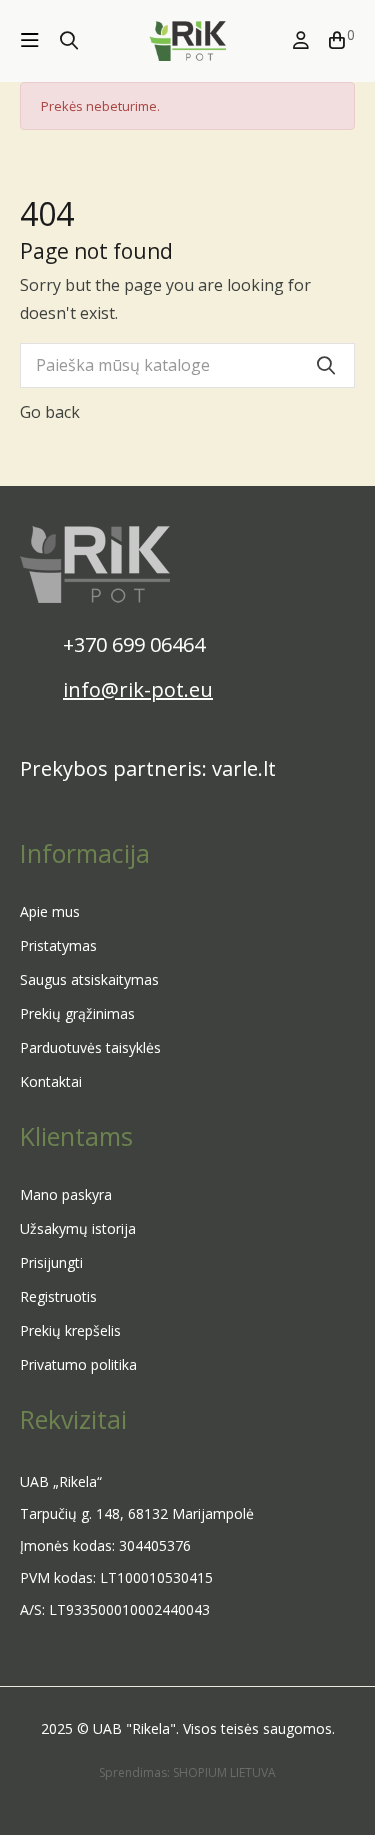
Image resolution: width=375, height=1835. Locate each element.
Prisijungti (51, 1262)
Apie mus (50, 911)
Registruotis (58, 1296)
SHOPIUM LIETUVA (224, 1772)
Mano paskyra (66, 1194)
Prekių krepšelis (70, 1330)
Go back (50, 412)
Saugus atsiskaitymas (89, 979)
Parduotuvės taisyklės (90, 1047)
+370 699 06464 (134, 644)
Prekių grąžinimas (77, 1013)
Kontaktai (51, 1081)
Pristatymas (58, 945)
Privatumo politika (78, 1364)
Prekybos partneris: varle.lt (148, 769)
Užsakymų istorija (78, 1228)
